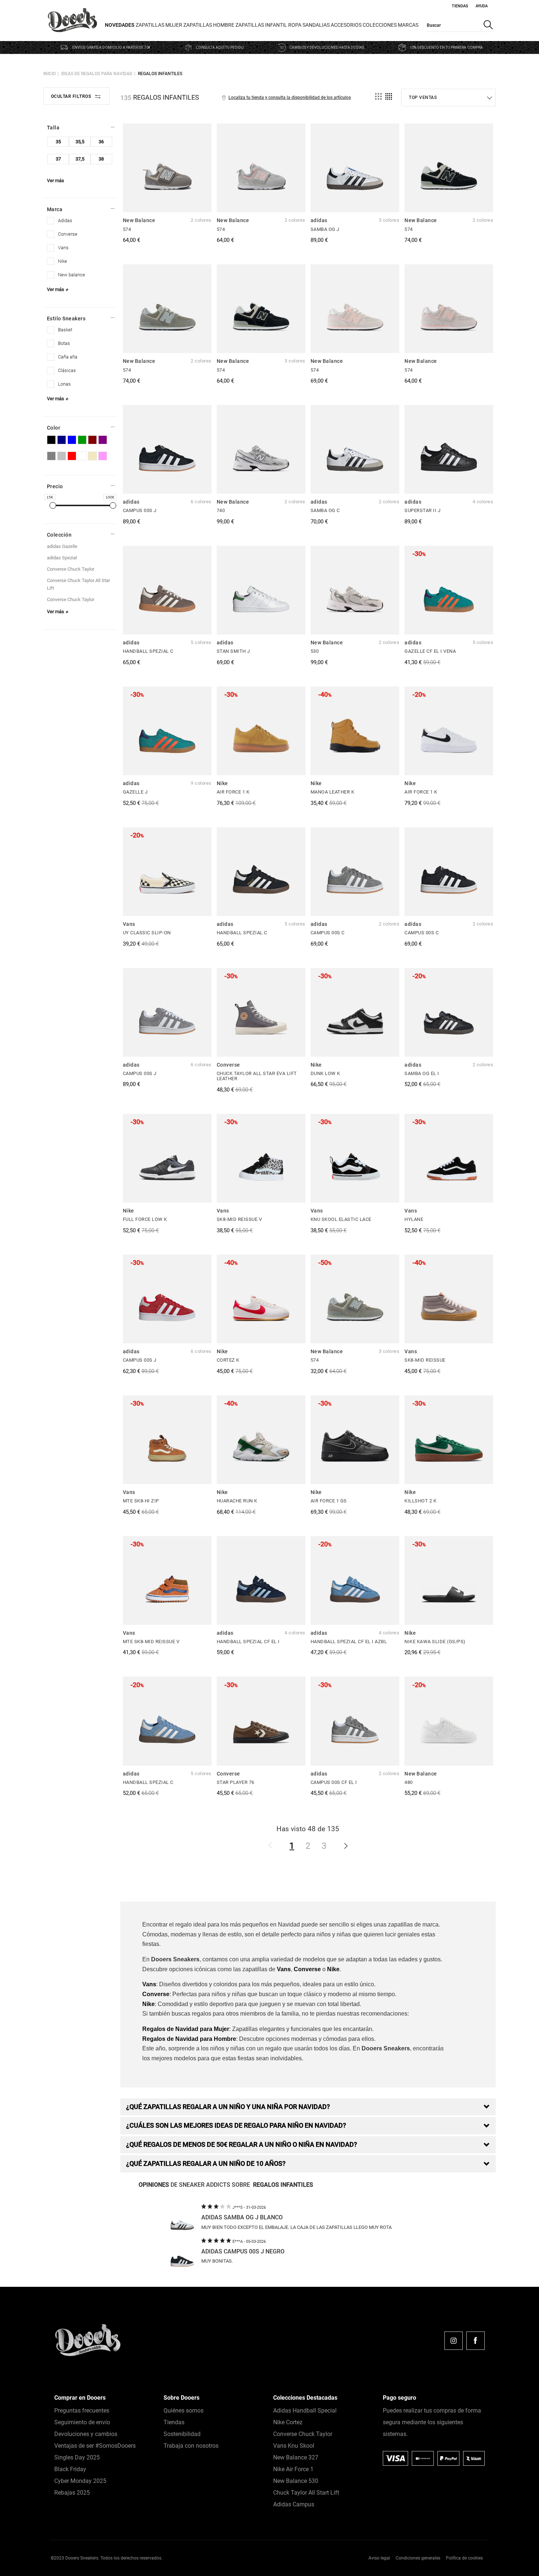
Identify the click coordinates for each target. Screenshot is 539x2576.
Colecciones (380, 25)
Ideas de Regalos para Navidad (97, 74)
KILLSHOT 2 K (420, 1501)
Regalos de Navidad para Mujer (186, 2029)
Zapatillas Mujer (159, 25)
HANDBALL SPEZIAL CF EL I (248, 1642)
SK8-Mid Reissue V (239, 1219)
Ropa (295, 25)
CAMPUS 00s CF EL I (334, 1782)
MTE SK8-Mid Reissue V (151, 1642)
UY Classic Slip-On (147, 933)
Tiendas (460, 6)
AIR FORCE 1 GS (329, 1501)
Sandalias (316, 25)
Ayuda (482, 6)
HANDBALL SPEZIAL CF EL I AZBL (349, 1642)
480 (409, 1782)
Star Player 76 (236, 1782)
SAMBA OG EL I (422, 1073)
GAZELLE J (135, 792)
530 (315, 651)
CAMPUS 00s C (328, 933)
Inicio (49, 74)
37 (58, 159)
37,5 (80, 159)
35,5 (80, 142)
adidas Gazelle (62, 546)
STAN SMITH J (233, 651)
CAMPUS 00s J (140, 510)
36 (101, 142)
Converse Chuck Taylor (71, 569)
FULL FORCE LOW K (145, 1219)
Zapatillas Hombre (209, 25)
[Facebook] (476, 2341)
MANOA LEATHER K (333, 792)
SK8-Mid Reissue (425, 1360)
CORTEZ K (228, 1360)
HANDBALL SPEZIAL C (148, 651)
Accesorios (346, 25)
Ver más (56, 181)
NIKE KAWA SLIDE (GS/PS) (435, 1642)
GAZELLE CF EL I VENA (430, 651)
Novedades (120, 25)
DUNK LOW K (325, 1073)
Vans (284, 1969)
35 (58, 142)
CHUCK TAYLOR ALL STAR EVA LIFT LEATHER (257, 1076)
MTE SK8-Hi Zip (141, 1501)
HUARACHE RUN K (237, 1501)
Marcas (408, 25)
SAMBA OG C (325, 510)
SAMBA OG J (325, 229)
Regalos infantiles (160, 74)
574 (127, 229)
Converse (307, 1969)
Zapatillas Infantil (261, 25)
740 (221, 510)
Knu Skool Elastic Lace (341, 1219)
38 (101, 159)
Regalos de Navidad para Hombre (189, 2039)
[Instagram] (454, 2341)
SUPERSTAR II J (422, 510)
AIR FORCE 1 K (233, 792)
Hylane (414, 1219)
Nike (333, 1969)
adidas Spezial (62, 558)
